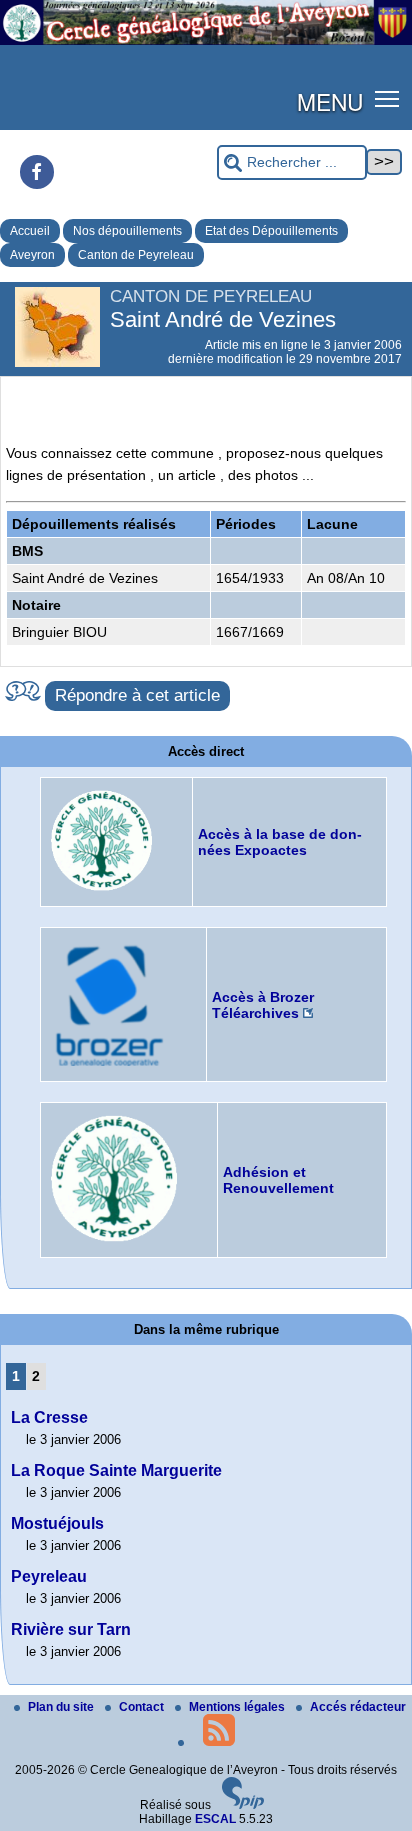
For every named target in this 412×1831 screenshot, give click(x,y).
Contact (143, 1707)
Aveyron (32, 255)
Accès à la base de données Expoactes (280, 842)
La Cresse (49, 1417)
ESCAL (215, 1819)
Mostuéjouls (57, 1523)
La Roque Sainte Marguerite (116, 1470)
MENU (330, 101)
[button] (387, 97)
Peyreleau (49, 1576)
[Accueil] (206, 41)
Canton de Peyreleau (136, 255)
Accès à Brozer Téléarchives (263, 1005)
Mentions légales (238, 1707)
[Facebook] (37, 172)
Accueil (30, 231)
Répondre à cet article (137, 695)
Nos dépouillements (127, 231)
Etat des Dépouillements (271, 231)
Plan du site (62, 1707)
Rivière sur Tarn (71, 1629)
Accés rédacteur (358, 1707)
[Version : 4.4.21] (243, 1805)
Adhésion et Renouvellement (278, 1180)
